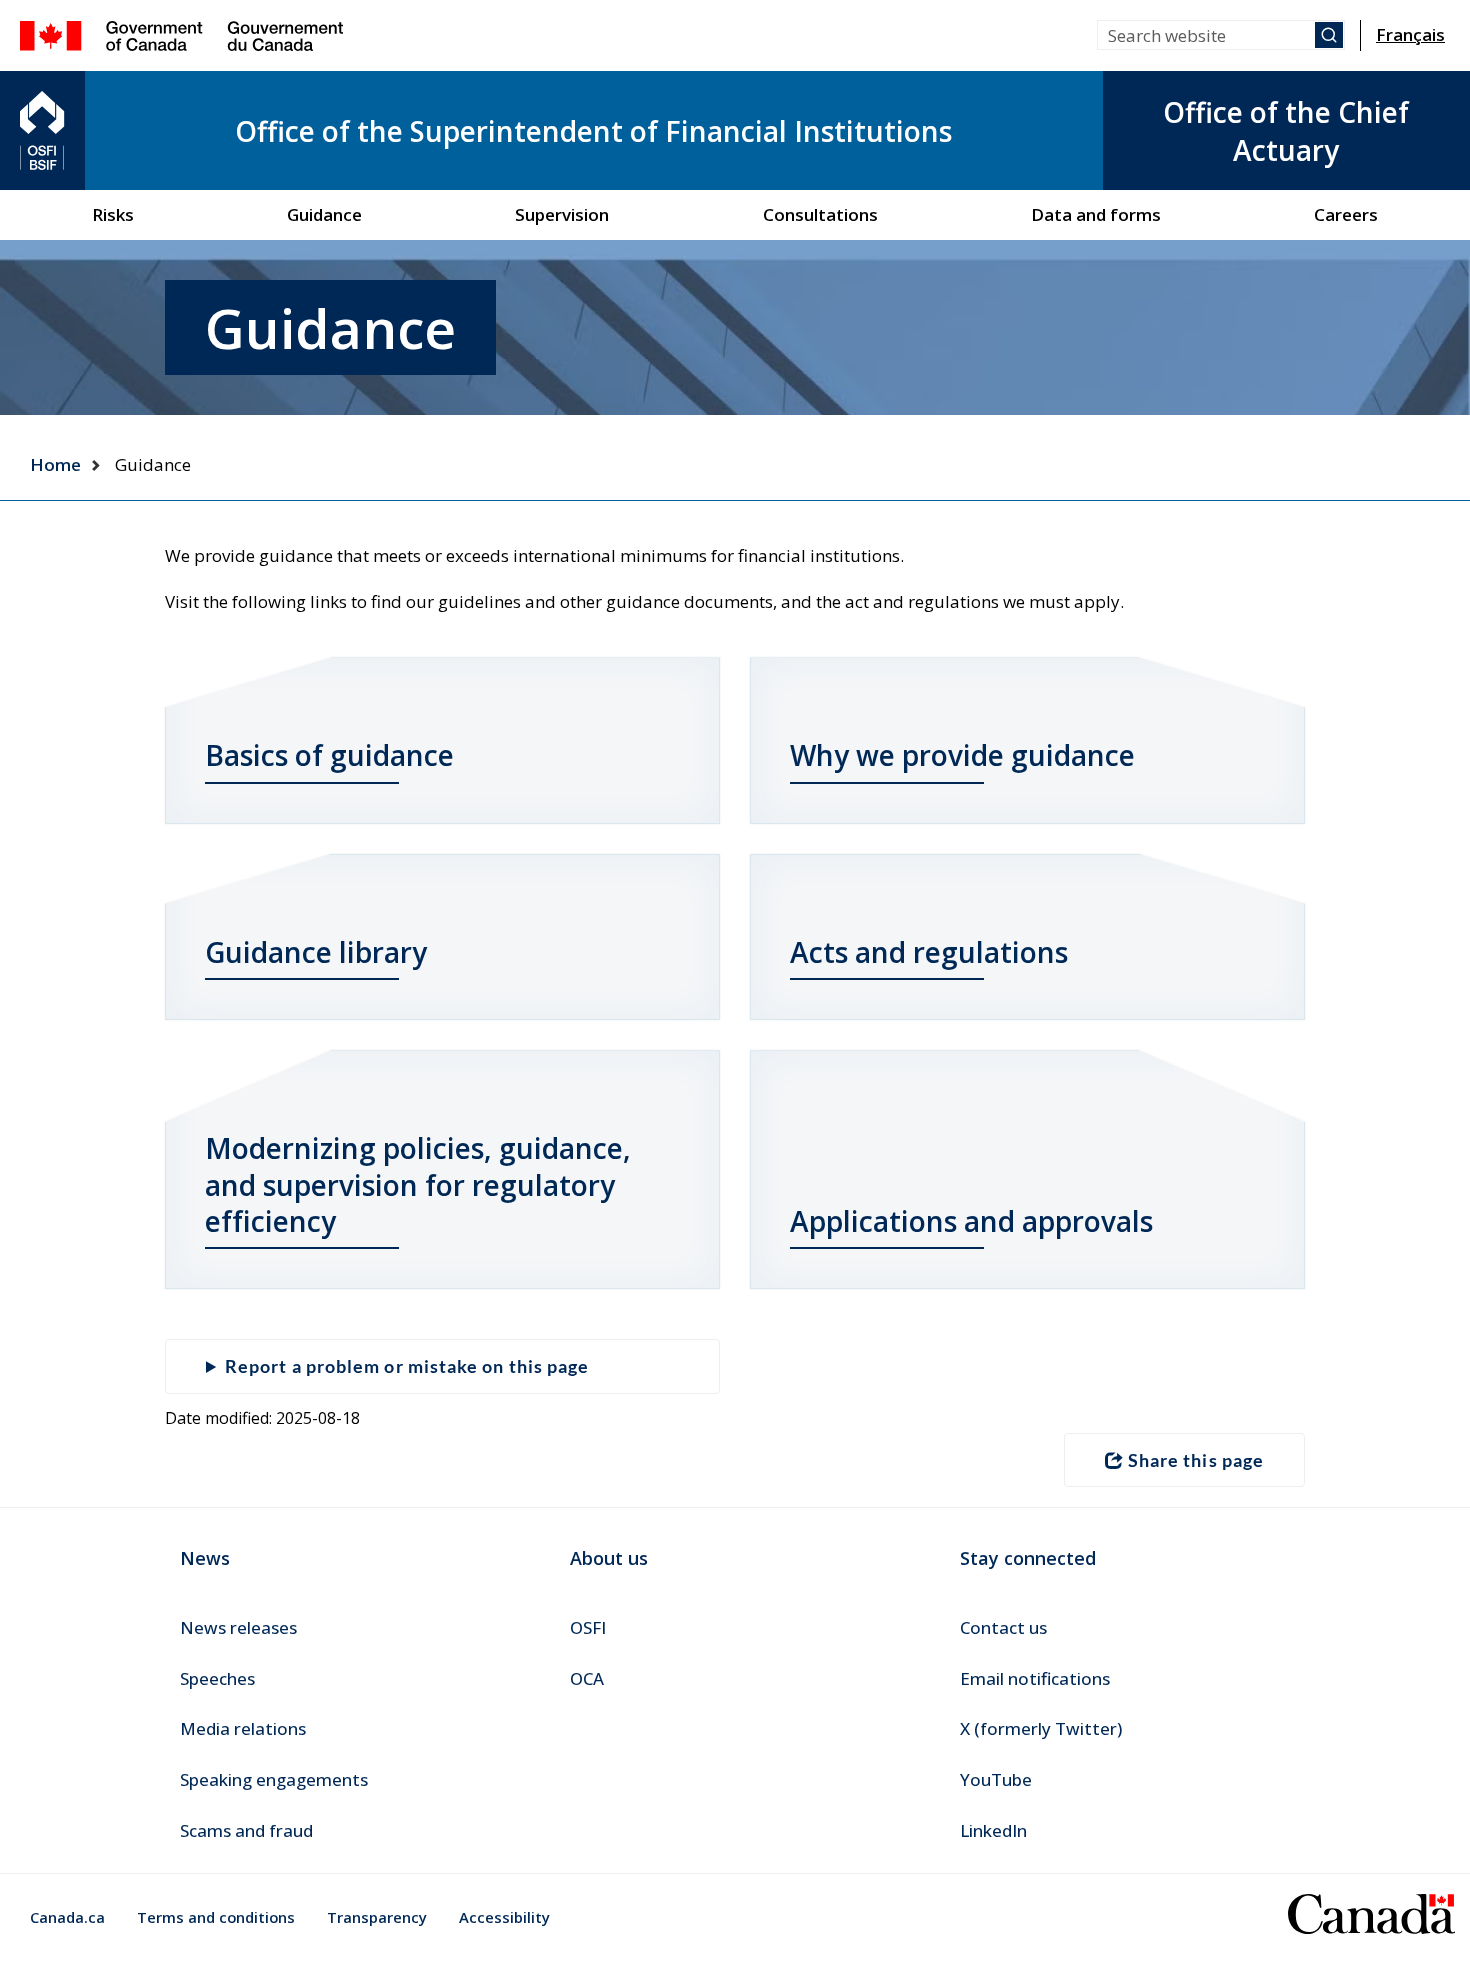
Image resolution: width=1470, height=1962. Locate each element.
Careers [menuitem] (1346, 214)
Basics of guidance (329, 755)
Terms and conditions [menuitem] (216, 1917)
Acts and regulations (929, 952)
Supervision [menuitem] (562, 214)
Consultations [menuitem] (820, 214)
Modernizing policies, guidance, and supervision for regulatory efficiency (418, 1184)
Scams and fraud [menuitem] (246, 1830)
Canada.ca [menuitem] (67, 1917)
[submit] (1329, 35)
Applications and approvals (971, 1221)
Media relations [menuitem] (243, 1728)
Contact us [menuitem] (1003, 1627)
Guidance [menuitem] (324, 214)
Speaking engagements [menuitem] (274, 1779)
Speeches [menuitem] (217, 1678)
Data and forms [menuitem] (1096, 214)
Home (55, 464)
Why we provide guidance (962, 755)
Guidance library (316, 952)
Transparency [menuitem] (377, 1917)
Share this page (1196, 1460)
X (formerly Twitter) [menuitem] (1041, 1728)
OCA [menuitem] (587, 1678)
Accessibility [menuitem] (504, 1917)
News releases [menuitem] (238, 1627)
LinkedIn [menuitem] (993, 1830)
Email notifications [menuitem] (1035, 1678)
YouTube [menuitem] (996, 1779)
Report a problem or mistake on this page (407, 1366)
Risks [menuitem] (113, 214)
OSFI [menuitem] (588, 1627)
